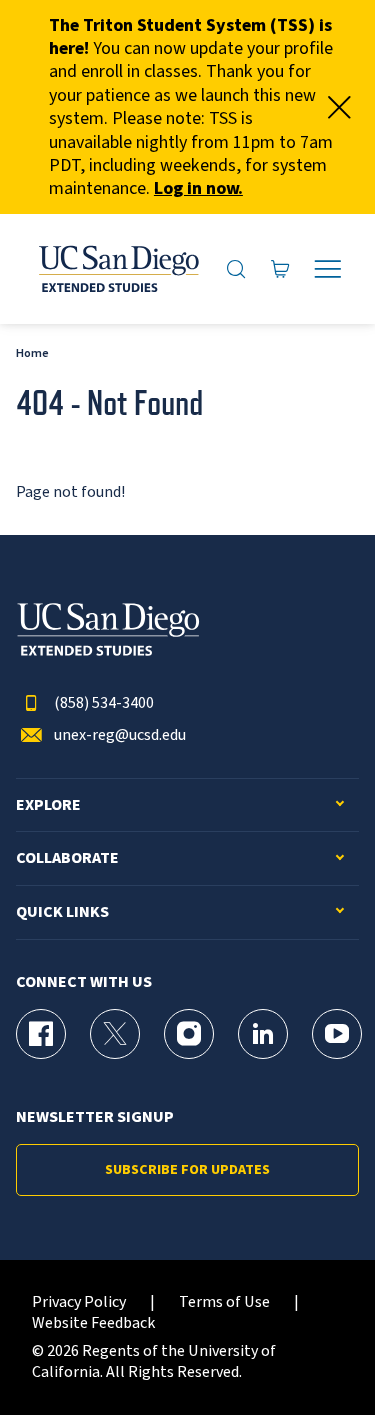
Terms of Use (224, 1302)
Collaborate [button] (67, 858)
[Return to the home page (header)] (117, 269)
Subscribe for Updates (187, 1170)
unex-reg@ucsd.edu (120, 735)
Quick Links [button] (62, 912)
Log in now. (198, 188)
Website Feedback (93, 1323)
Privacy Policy (79, 1302)
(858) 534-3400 (104, 703)
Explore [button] (48, 805)
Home (32, 353)
